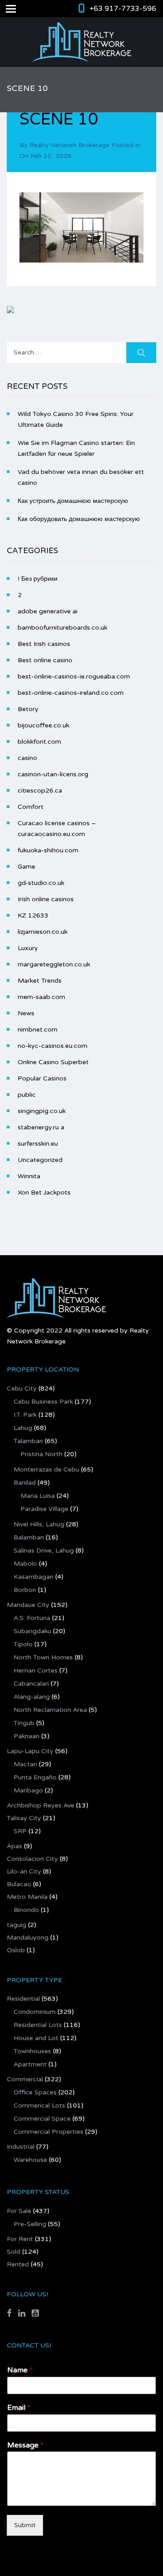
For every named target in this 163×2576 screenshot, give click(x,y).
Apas (14, 1846)
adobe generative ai (48, 611)
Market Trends (40, 981)
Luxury (28, 948)
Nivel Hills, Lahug (39, 1524)
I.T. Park (25, 1415)
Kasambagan (34, 1577)
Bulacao (19, 1884)
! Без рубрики (38, 579)
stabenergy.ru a (41, 1127)
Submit (25, 2525)
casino (27, 758)
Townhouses (32, 2051)
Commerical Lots (39, 2105)
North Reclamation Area (50, 1710)
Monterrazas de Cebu (46, 1470)
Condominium (35, 2012)
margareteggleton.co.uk (54, 964)
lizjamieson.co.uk (43, 932)
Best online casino (45, 660)
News (26, 1013)
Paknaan (26, 1736)
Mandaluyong (28, 1938)
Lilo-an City (24, 1871)
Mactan (25, 1764)
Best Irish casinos (44, 644)
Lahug (23, 1428)
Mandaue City (28, 1605)
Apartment (30, 2064)
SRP (20, 1831)
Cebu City (22, 1388)
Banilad (25, 1483)
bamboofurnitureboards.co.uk (62, 628)
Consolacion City (32, 1859)
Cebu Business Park (43, 1402)
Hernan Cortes (36, 1670)
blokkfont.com (39, 742)
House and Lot (36, 2038)
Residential (23, 1999)
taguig (17, 1925)
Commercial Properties (48, 2132)
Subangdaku (32, 1631)
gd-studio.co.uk (41, 883)
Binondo (26, 1910)
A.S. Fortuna (32, 1618)
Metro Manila (27, 1897)
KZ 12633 (33, 915)
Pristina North (41, 1454)
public (27, 1095)
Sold (14, 2252)
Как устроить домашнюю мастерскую (73, 501)
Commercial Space (42, 2119)
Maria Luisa (38, 1496)
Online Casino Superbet (53, 1062)
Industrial (21, 2147)
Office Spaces (35, 2092)
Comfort (31, 807)
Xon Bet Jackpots (44, 1192)
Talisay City (24, 1818)
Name (20, 2370)
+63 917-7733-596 (123, 9)
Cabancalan (31, 1684)
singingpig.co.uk (42, 1111)
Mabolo (25, 1564)
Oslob (16, 1950)
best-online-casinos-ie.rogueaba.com (74, 676)
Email (19, 2408)
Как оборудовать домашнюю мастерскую (79, 519)
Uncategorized (40, 1160)
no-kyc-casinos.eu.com (53, 1046)
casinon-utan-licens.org (53, 774)
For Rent (20, 2239)
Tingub (24, 1723)
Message (25, 2445)
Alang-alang (32, 1697)
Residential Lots (38, 2025)
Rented (18, 2264)
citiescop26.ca (40, 791)
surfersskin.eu (38, 1144)
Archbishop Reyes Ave (41, 1805)
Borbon (25, 1590)
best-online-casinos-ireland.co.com (71, 693)
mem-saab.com (41, 997)
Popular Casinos (42, 1078)
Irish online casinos (46, 899)
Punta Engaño (35, 1777)
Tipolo (23, 1644)
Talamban (28, 1441)
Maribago (28, 1790)
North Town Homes (43, 1657)
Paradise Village (44, 1509)
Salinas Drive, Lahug (44, 1551)
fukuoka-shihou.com (48, 850)
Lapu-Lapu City (30, 1751)
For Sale (19, 2211)
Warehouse (30, 2160)
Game (26, 867)
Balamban (29, 1537)
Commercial (25, 2079)
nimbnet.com (38, 1030)
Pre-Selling (30, 2224)
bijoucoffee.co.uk (43, 725)
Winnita (29, 1176)
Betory (28, 709)
